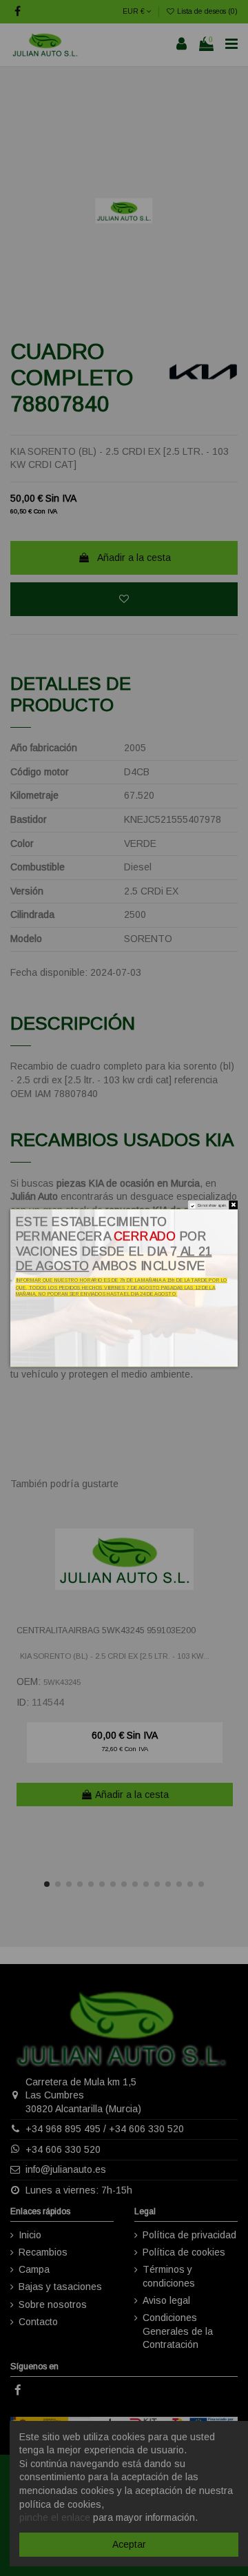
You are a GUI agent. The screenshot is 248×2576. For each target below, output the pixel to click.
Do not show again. (213, 1206)
